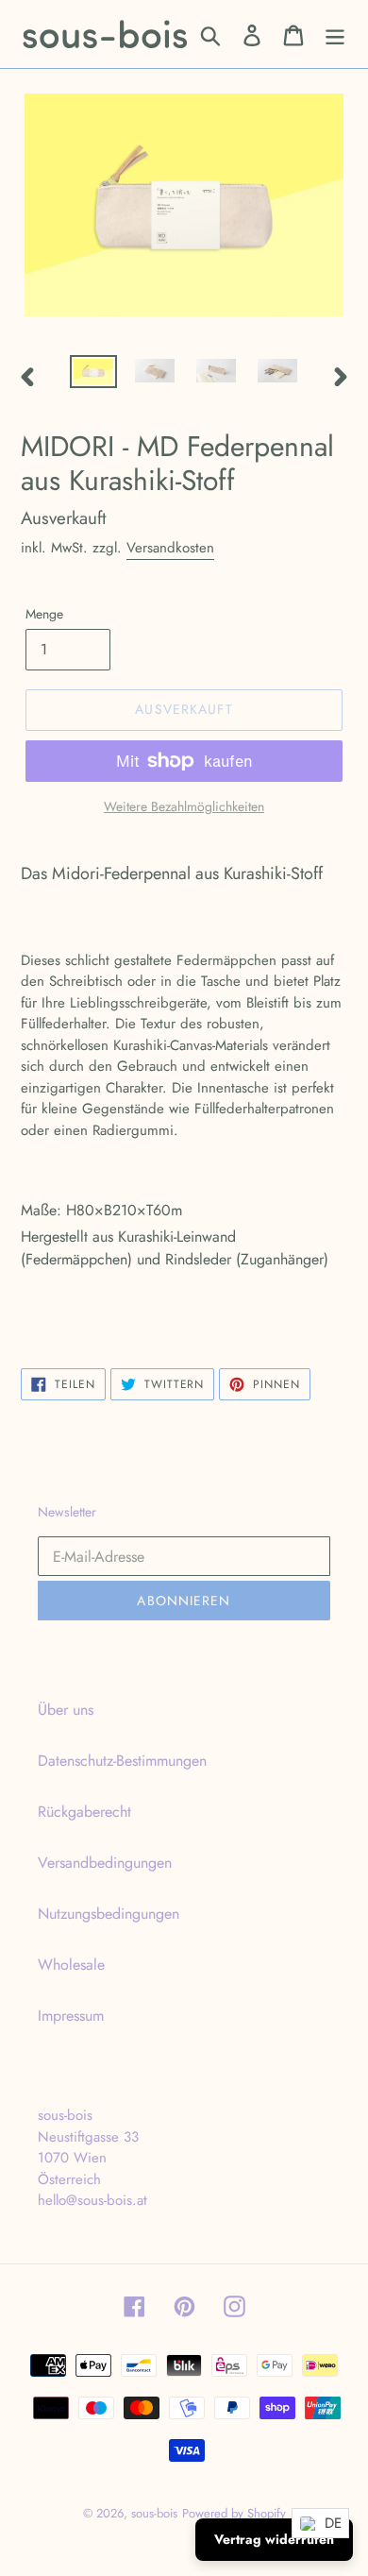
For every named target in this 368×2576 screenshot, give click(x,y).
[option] (94, 376)
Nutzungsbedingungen (109, 1914)
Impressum (71, 2016)
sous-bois (154, 2513)
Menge (44, 614)
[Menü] (335, 34)
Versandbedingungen (105, 1863)
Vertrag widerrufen (274, 2539)
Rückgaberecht (84, 1812)
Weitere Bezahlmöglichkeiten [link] (184, 806)
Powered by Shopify (234, 2513)
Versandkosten (170, 548)
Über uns (66, 1710)
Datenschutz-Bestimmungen (122, 1761)
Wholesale (71, 1965)
